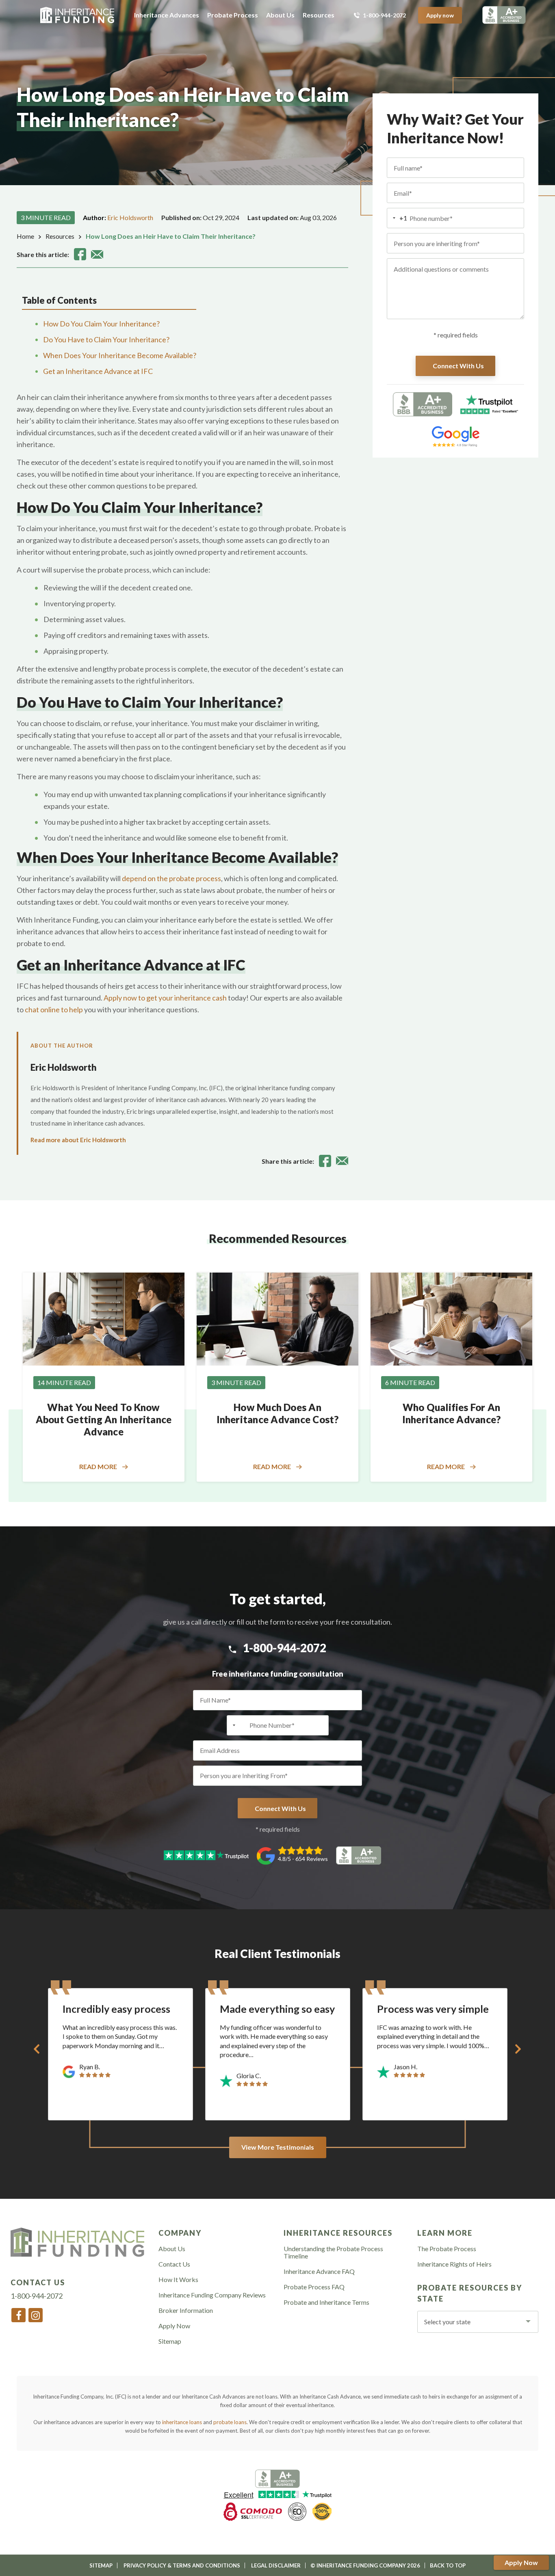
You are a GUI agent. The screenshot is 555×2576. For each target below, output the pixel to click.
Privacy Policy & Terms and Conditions (182, 2565)
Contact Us (174, 2264)
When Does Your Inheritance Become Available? (120, 355)
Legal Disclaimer (276, 2565)
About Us (280, 15)
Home (25, 236)
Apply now (440, 15)
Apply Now (521, 2562)
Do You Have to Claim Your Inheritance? (106, 339)
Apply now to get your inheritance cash (165, 998)
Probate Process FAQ (314, 2287)
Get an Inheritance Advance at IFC (98, 371)
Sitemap (170, 2341)
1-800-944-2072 (384, 15)
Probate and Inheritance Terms (326, 2302)
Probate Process (233, 15)
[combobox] (397, 218)
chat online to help (54, 1009)
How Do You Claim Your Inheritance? (101, 324)
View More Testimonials (278, 2147)
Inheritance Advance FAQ (319, 2271)
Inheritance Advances (167, 15)
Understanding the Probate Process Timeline (333, 2252)
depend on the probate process (171, 878)
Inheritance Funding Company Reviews (212, 2295)
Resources (319, 15)
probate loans (230, 2422)
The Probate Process (447, 2249)
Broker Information (186, 2310)
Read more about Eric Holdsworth (78, 1140)
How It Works (178, 2280)
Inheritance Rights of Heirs (454, 2264)
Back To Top (448, 2565)
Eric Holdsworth (130, 217)
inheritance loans (182, 2422)
